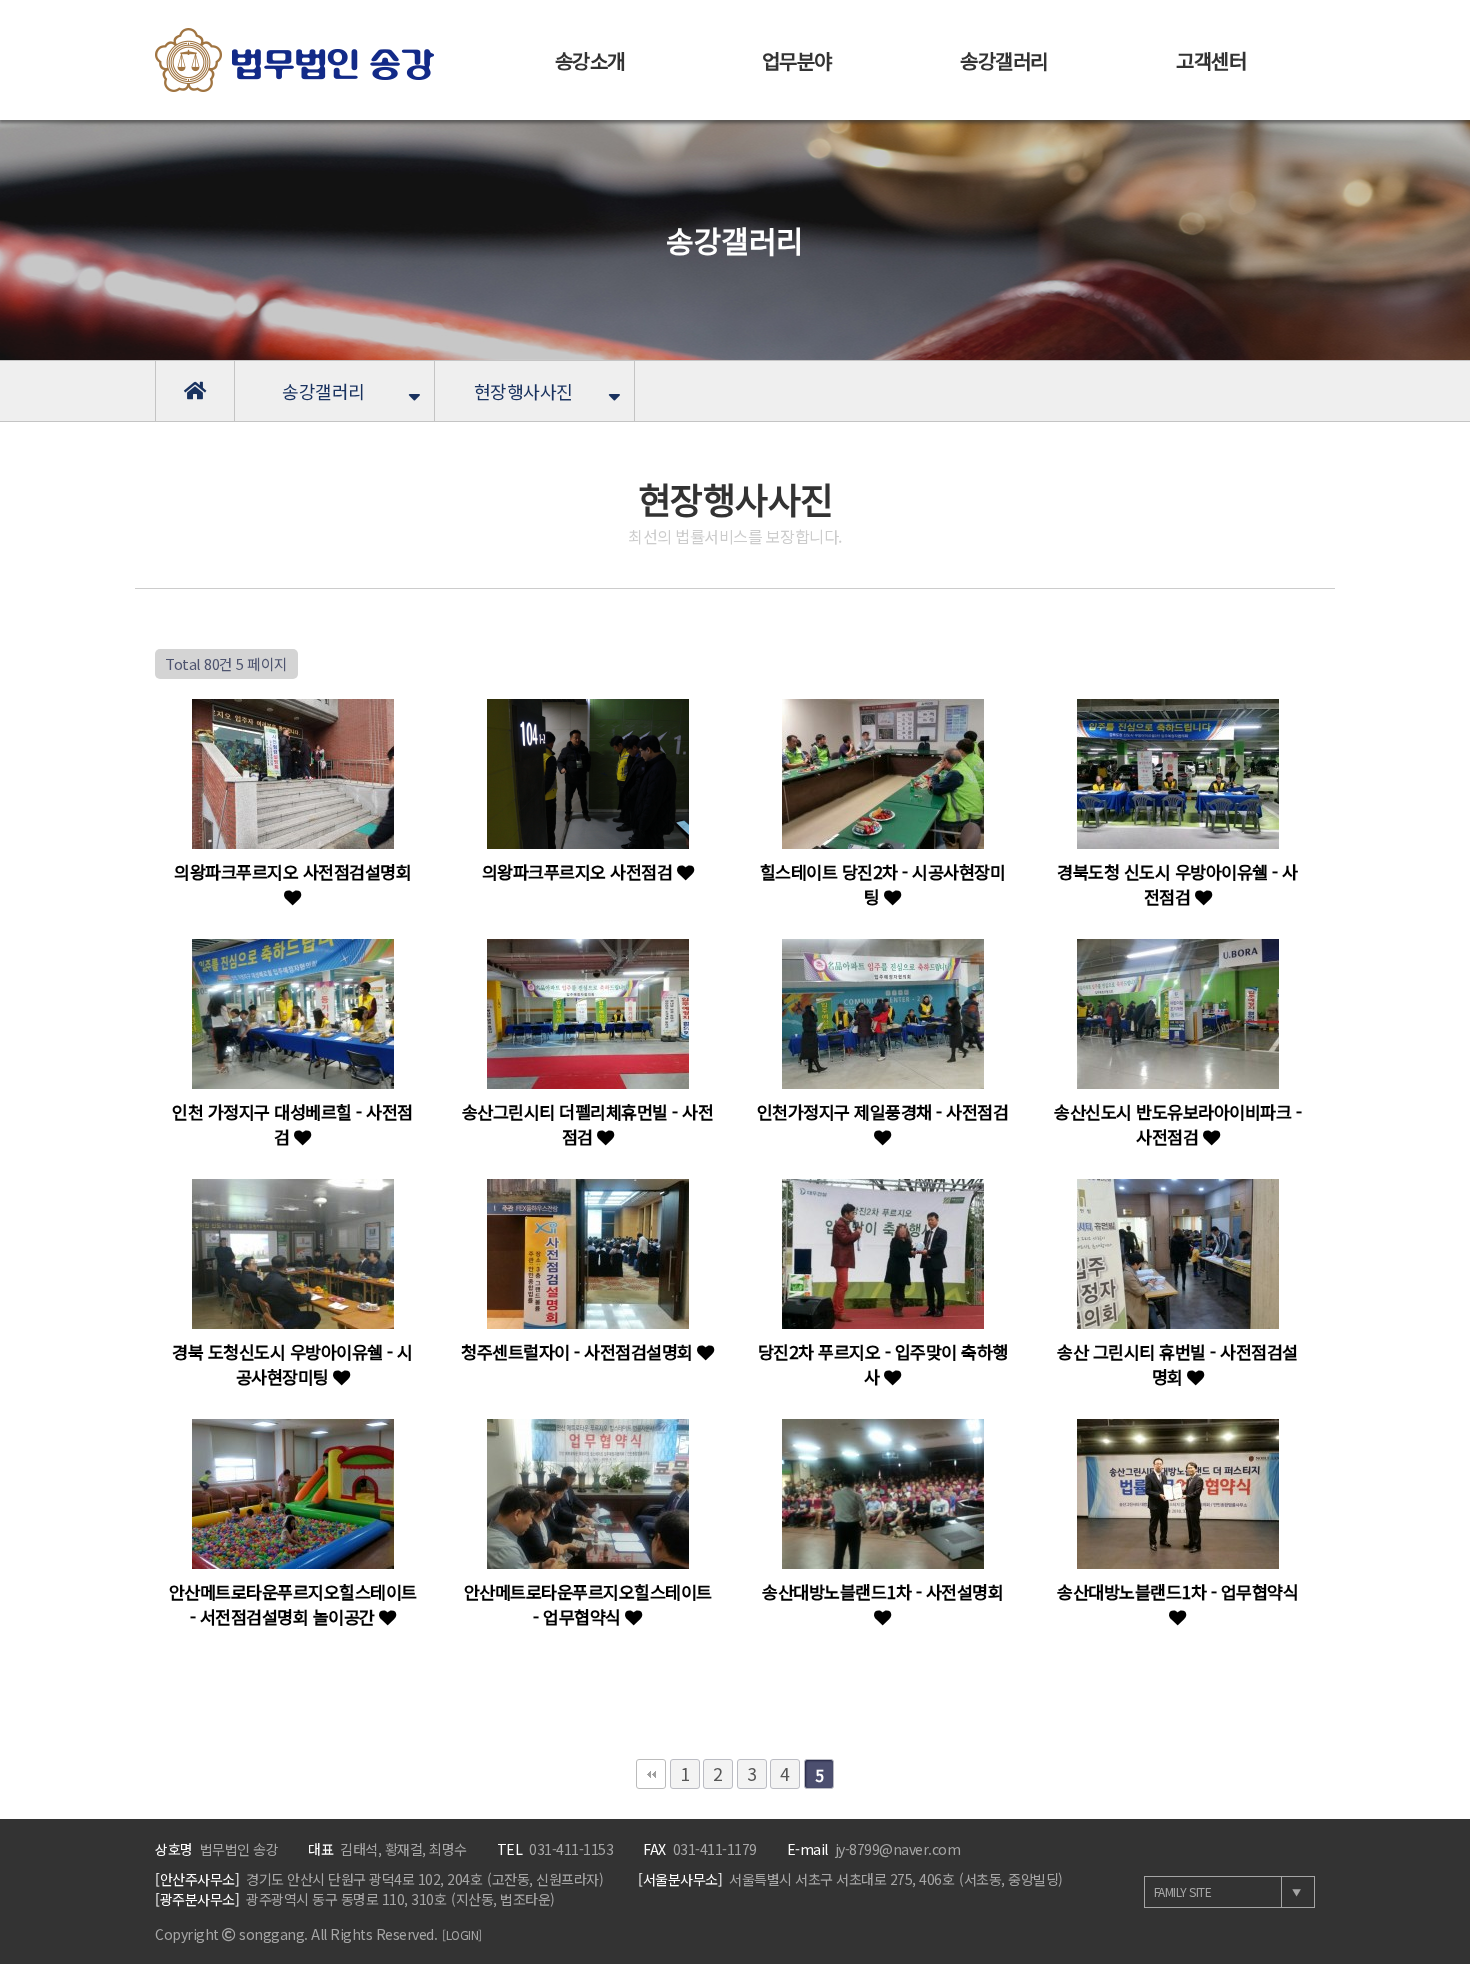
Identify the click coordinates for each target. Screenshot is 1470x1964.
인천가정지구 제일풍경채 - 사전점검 (883, 1111)
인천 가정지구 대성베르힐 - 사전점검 (292, 1124)
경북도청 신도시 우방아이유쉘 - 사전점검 (1177, 884)
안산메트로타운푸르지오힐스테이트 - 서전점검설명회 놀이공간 (293, 1604)
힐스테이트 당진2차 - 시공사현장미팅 (883, 884)
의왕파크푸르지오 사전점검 (579, 871)
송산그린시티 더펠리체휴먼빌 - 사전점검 (588, 1124)
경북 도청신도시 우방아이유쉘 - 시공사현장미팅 (292, 1364)
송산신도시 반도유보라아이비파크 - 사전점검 (1177, 1124)
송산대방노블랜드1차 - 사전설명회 (882, 1591)
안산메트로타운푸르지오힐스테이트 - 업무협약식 (588, 1604)
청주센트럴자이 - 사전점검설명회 (579, 1351)
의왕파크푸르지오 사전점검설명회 (292, 871)
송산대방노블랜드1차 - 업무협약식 (1177, 1591)
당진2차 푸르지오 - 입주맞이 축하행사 (883, 1364)
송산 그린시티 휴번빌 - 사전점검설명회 (1177, 1364)
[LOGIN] (462, 1934)
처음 (651, 1774)
